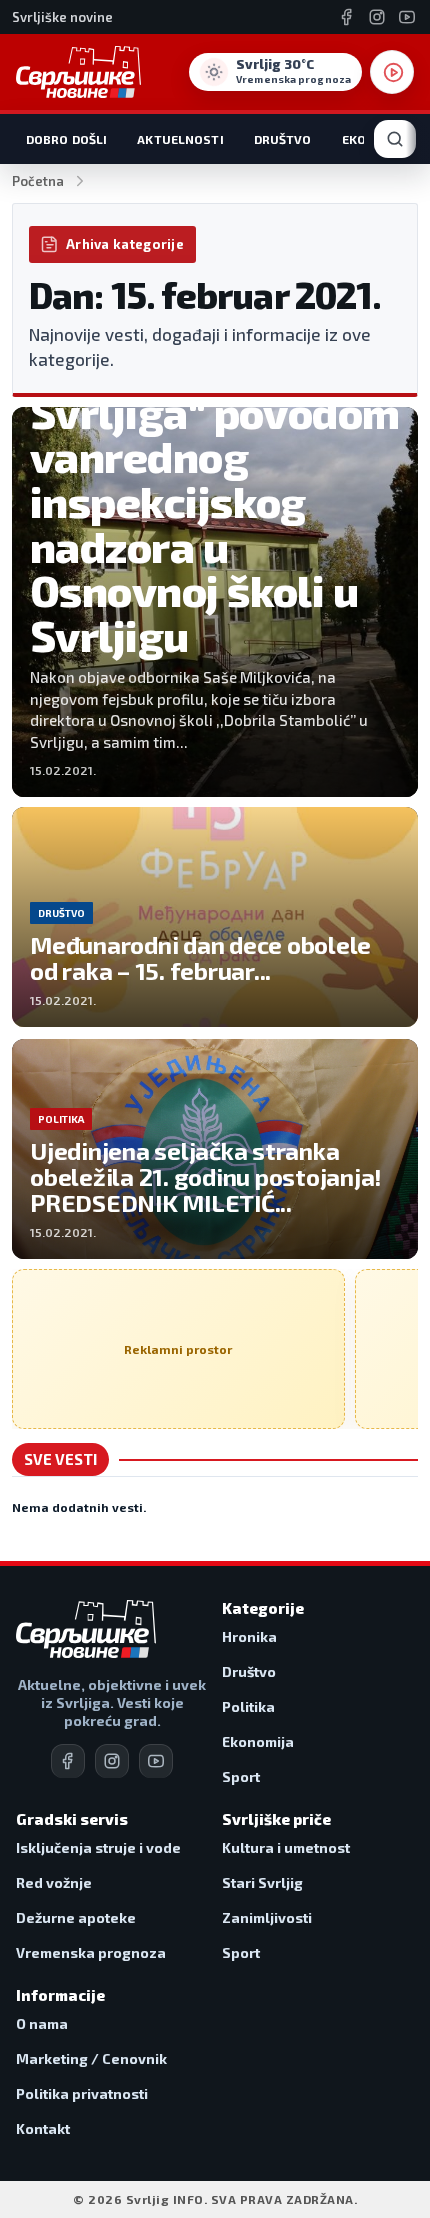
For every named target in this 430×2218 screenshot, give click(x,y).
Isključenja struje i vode (98, 1847)
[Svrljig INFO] (78, 72)
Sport (241, 1776)
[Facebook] (347, 17)
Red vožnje (54, 1882)
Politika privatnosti (82, 2093)
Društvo (283, 139)
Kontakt (43, 2128)
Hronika (249, 1636)
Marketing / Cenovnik (91, 2058)
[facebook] (68, 1761)
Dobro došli (66, 139)
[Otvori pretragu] (395, 139)
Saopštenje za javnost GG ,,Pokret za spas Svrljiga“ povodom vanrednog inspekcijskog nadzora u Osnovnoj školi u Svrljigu (215, 456)
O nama (42, 2023)
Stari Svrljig (262, 1882)
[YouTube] (407, 17)
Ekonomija (258, 1741)
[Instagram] (377, 17)
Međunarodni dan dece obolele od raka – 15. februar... (200, 957)
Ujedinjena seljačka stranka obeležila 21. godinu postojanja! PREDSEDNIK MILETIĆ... (206, 1176)
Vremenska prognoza (91, 1952)
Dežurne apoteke (76, 1917)
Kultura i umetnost (286, 1847)
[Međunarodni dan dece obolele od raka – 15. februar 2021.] (215, 917)
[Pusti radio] (392, 72)
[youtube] (156, 1761)
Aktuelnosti (180, 139)
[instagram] (112, 1761)
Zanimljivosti (267, 1917)
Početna (38, 181)
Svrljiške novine (62, 17)
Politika (248, 1706)
